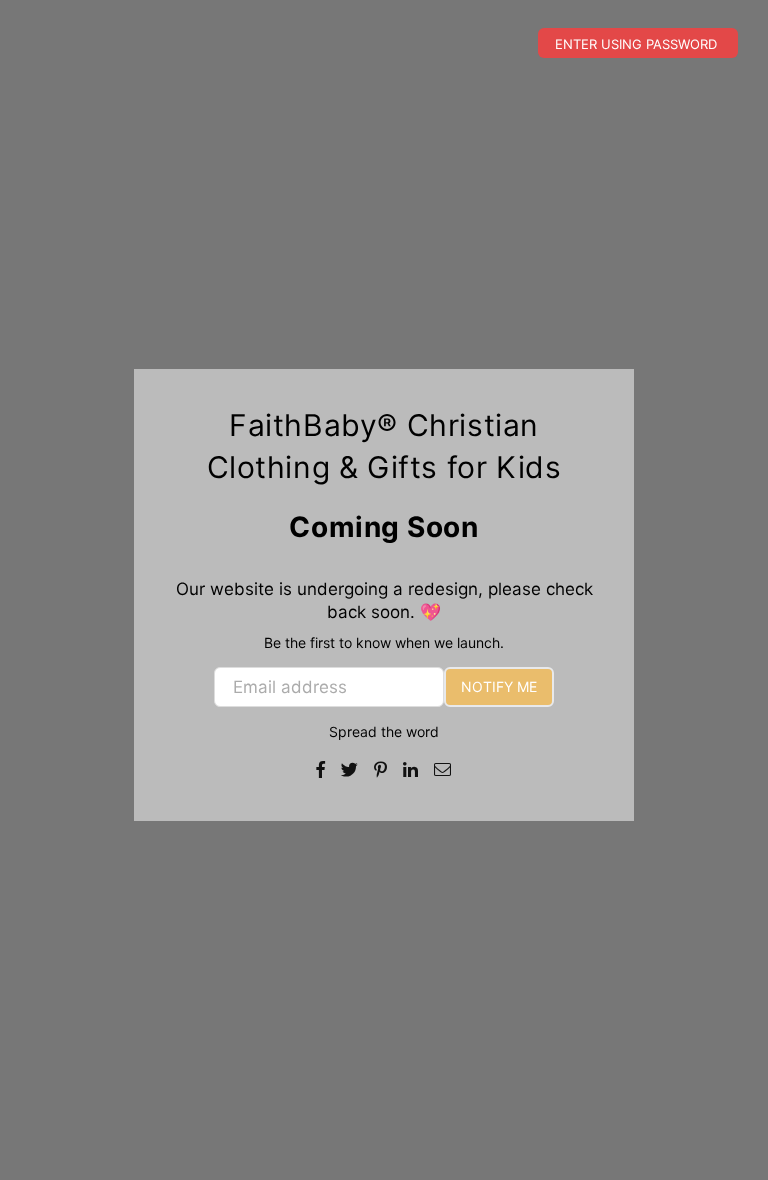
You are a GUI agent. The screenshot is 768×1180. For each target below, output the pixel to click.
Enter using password (638, 44)
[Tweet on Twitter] (350, 769)
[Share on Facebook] (321, 769)
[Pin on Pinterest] (381, 769)
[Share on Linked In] (411, 769)
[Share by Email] (443, 769)
